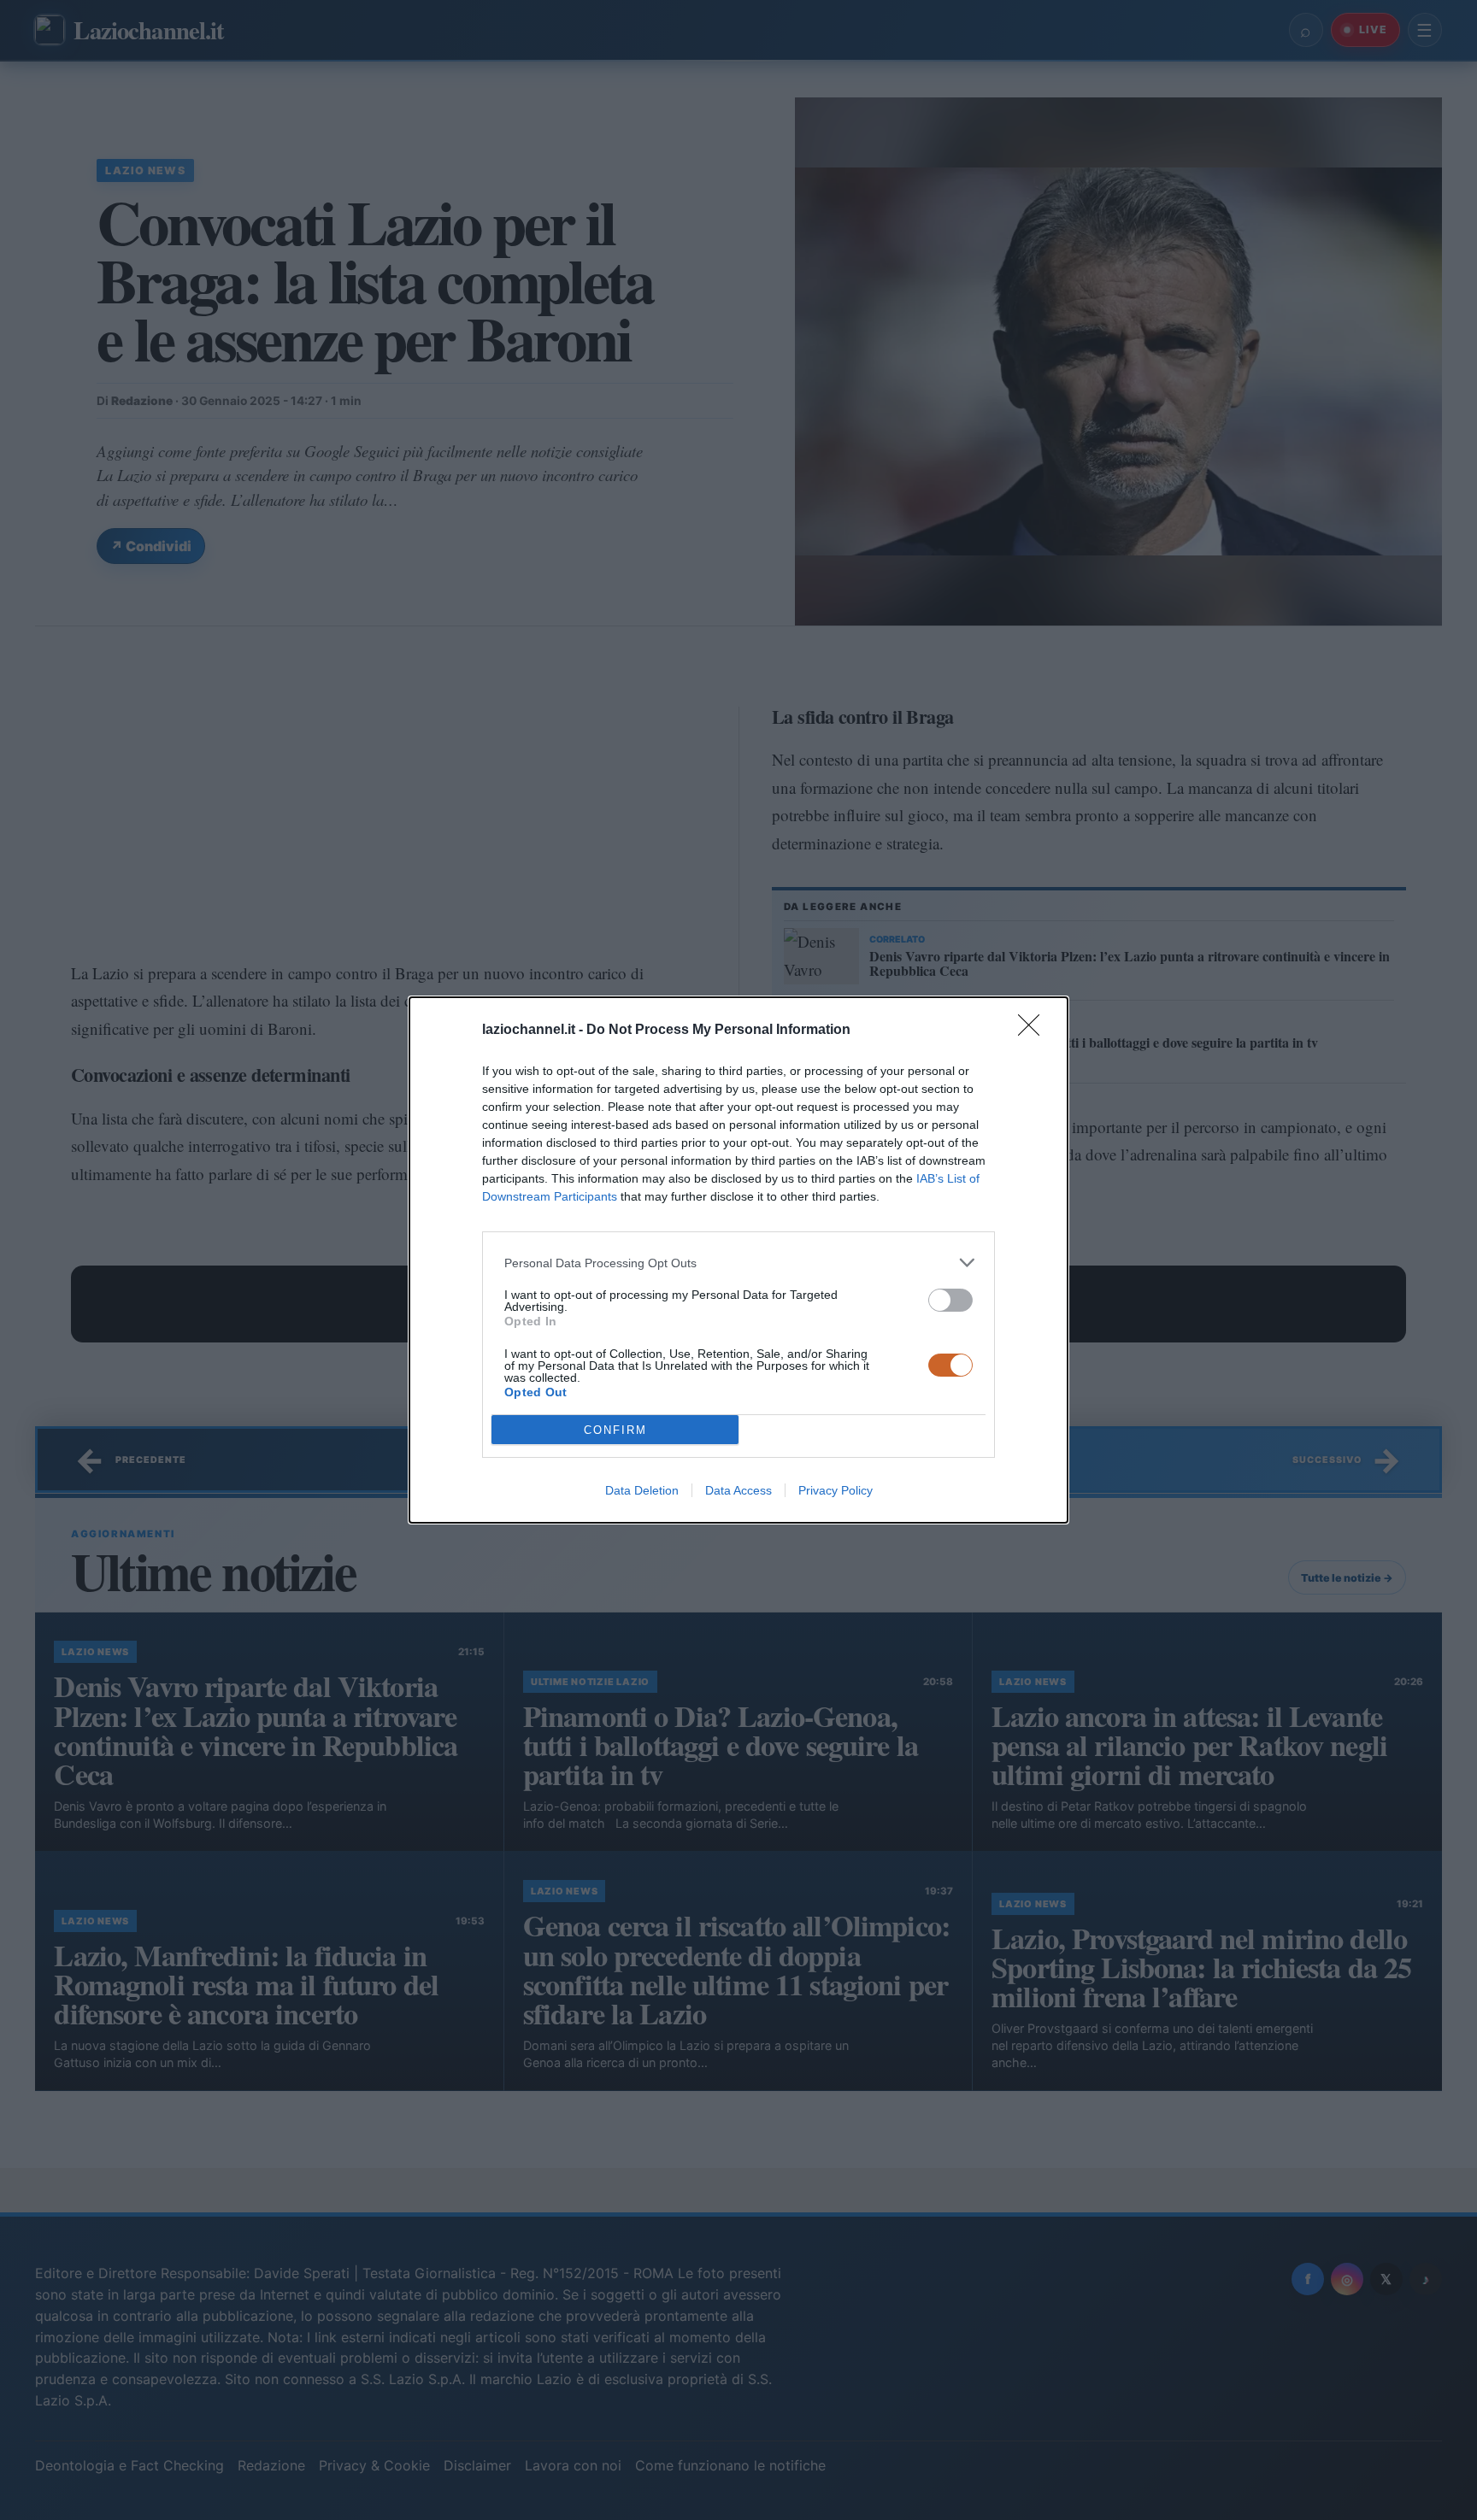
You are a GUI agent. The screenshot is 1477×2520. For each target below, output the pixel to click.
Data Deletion (642, 1490)
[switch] (950, 1300)
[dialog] (738, 1260)
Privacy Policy (836, 1490)
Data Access (738, 1490)
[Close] (1034, 1031)
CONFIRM (615, 1430)
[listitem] (738, 1263)
